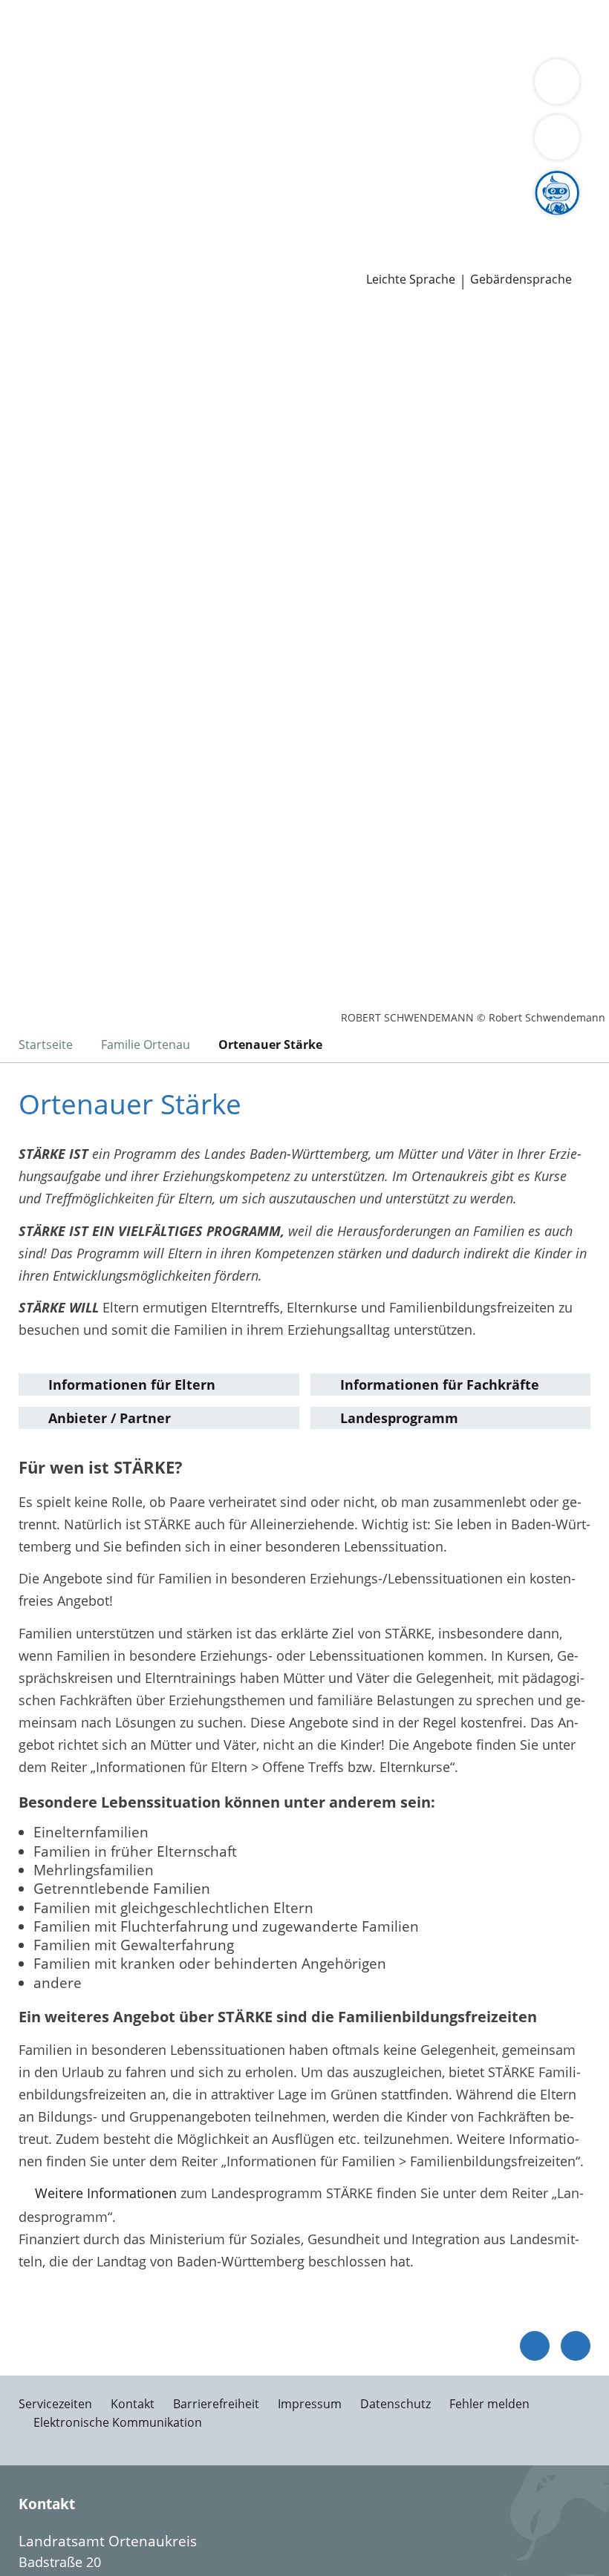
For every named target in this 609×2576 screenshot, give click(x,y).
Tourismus (124, 124)
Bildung (358, 105)
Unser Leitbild (563, 219)
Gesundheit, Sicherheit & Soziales (226, 105)
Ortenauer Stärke (270, 1045)
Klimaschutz (49, 124)
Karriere (25, 200)
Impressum (310, 2404)
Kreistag (25, 163)
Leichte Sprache (411, 279)
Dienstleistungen (53, 10)
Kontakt (133, 2404)
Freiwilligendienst (460, 219)
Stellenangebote (62, 219)
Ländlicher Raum (529, 105)
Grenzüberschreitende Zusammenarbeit (136, 143)
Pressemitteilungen (72, 258)
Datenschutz (395, 2404)
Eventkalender (160, 219)
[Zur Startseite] (102, 388)
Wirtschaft (182, 48)
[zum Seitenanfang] (576, 2346)
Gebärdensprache (521, 279)
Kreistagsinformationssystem (102, 181)
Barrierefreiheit (216, 2404)
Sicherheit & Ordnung (79, 48)
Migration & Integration (402, 28)
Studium (309, 219)
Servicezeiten (55, 2404)
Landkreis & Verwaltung (74, 86)
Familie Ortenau (146, 1045)
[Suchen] (557, 137)
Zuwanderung (429, 105)
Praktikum (370, 219)
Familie (303, 28)
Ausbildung (243, 219)
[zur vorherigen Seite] (535, 2346)
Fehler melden (489, 2404)
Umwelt (317, 48)
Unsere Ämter (43, 67)
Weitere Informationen (106, 2193)
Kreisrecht (229, 181)
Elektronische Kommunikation (118, 2422)
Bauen (31, 28)
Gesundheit (254, 48)
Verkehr (252, 28)
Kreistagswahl (308, 181)
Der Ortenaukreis (65, 105)
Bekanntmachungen (224, 124)
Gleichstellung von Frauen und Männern (416, 124)
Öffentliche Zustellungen (213, 258)
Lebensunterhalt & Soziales (140, 28)
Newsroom (35, 239)
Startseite (46, 1045)
